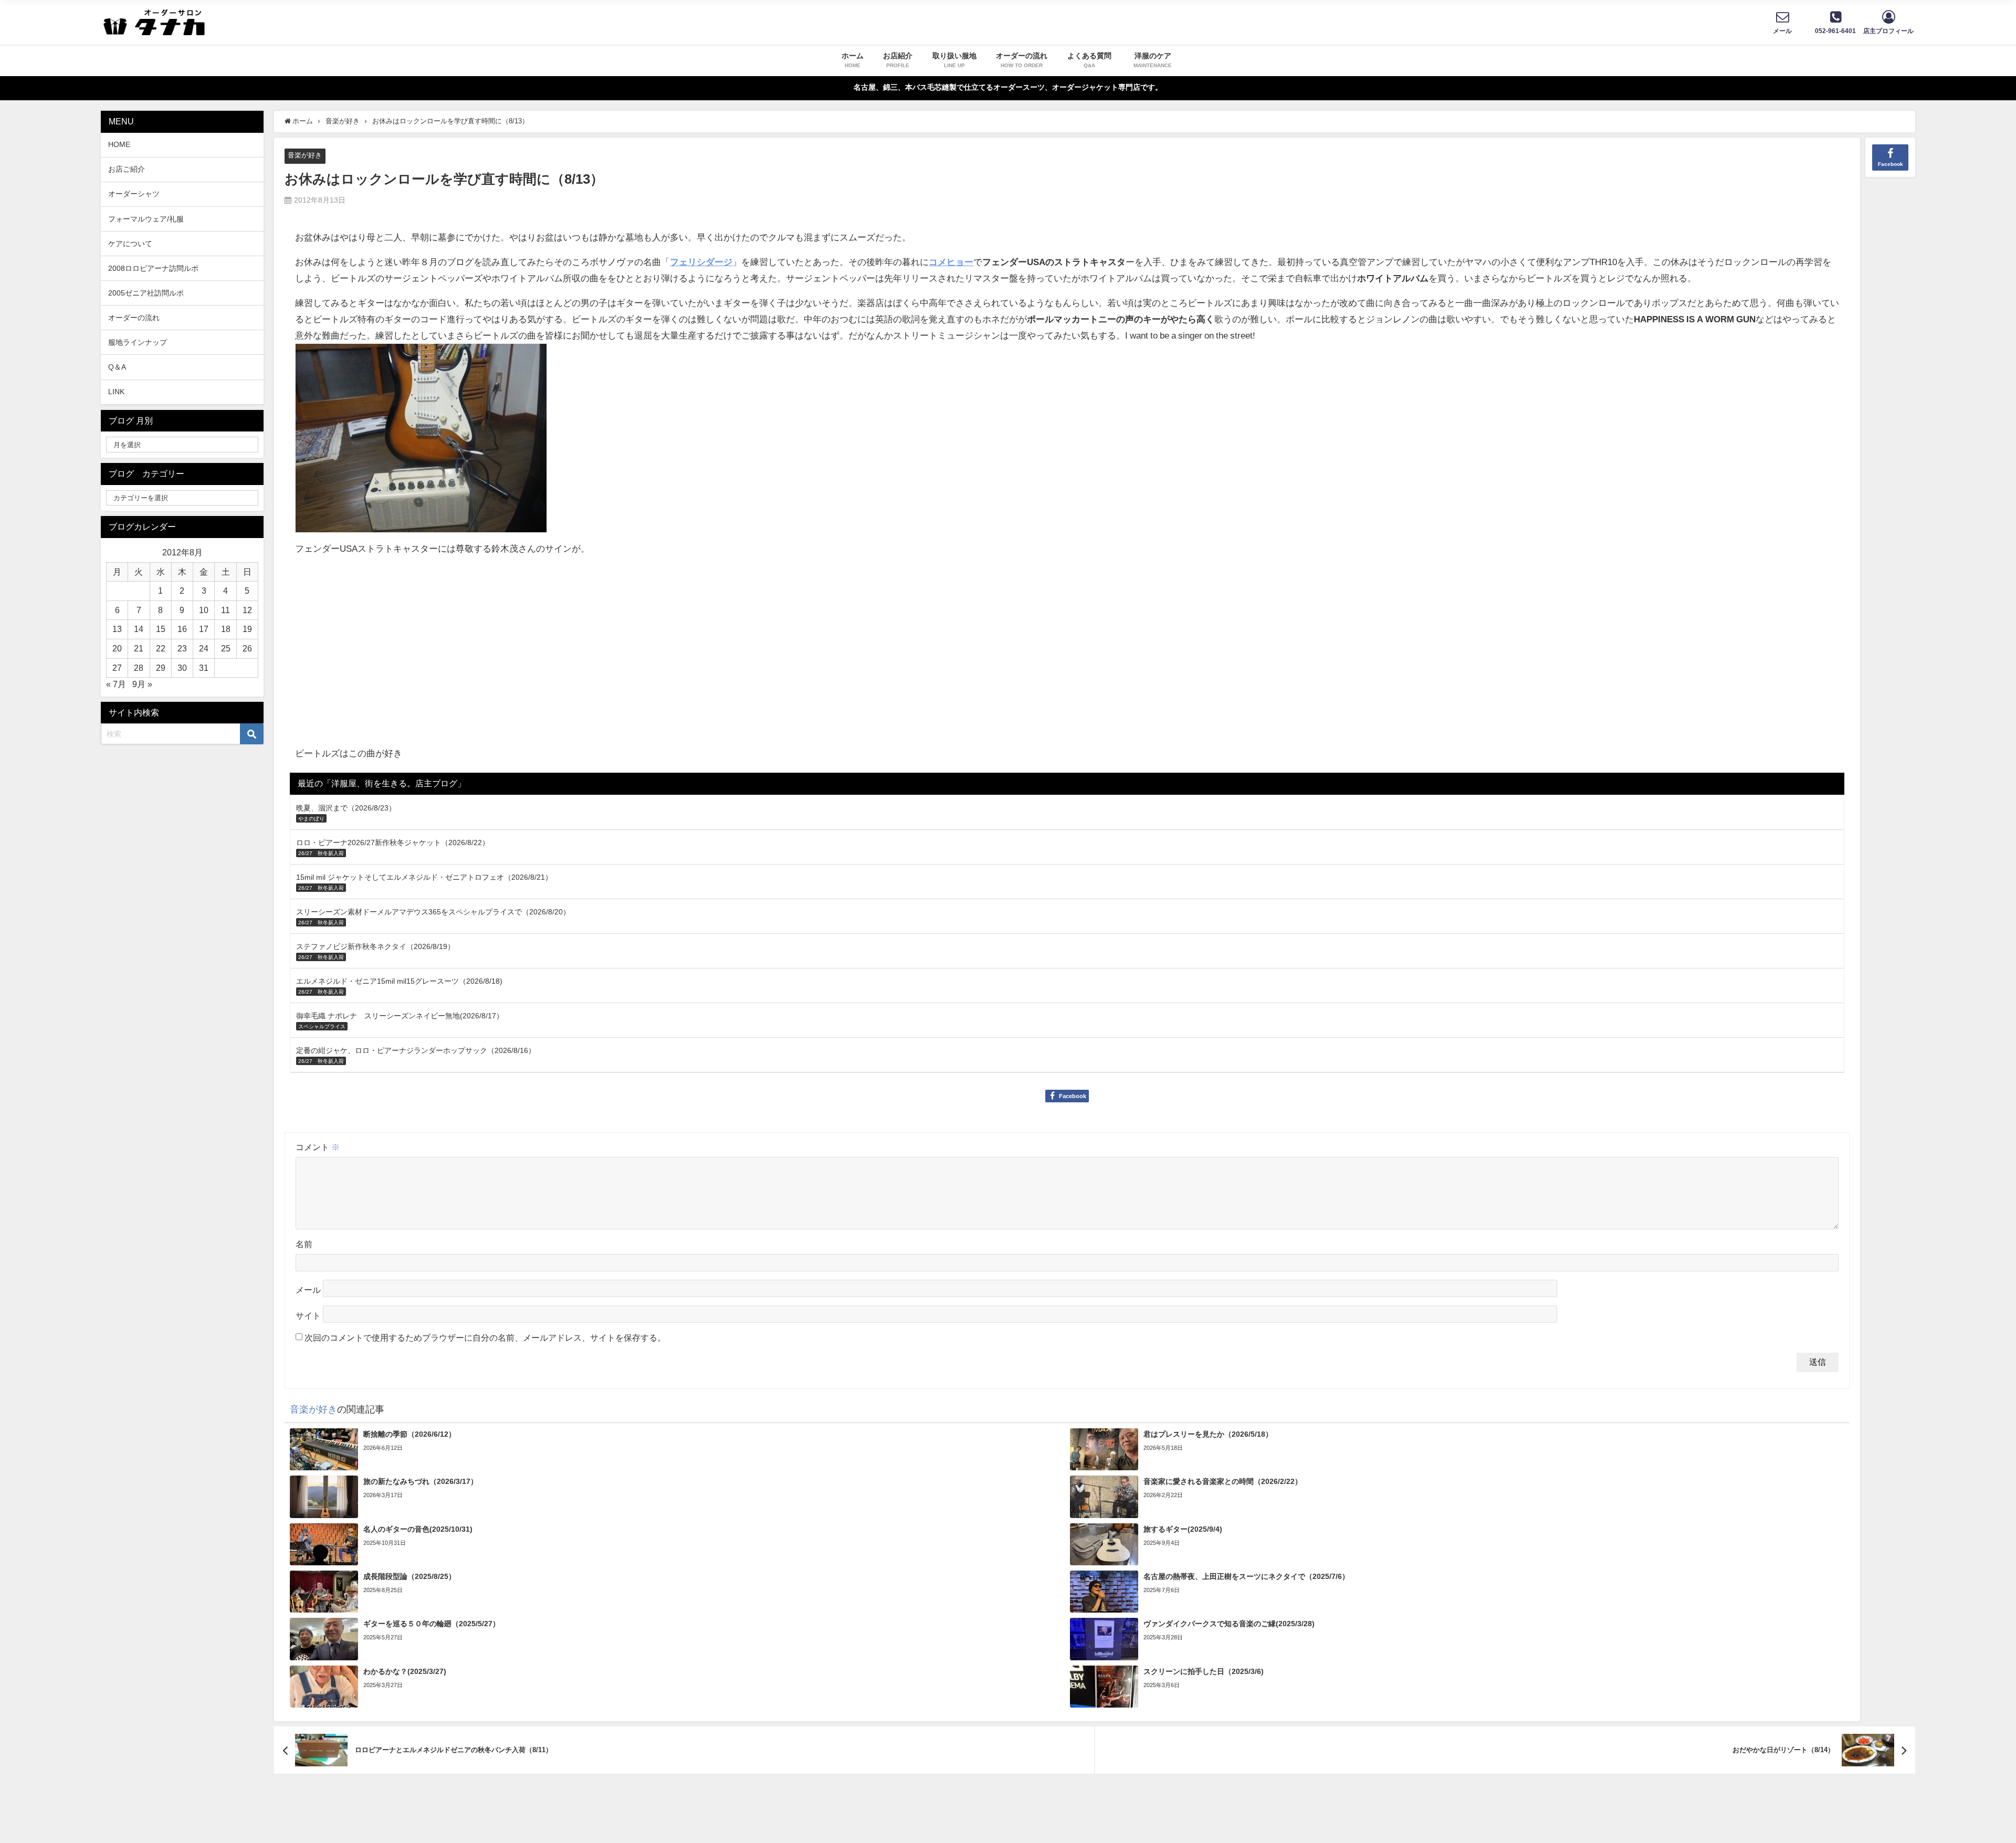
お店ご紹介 (127, 169)
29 (161, 668)
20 (117, 648)
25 (226, 648)
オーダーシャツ (134, 194)
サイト (308, 1315)
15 (161, 629)
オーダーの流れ (134, 318)
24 (204, 648)
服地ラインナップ (138, 342)
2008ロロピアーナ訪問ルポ (153, 268)
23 (182, 648)
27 (117, 668)
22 (161, 648)
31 (204, 668)
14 (139, 629)
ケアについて (130, 244)
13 (117, 629)
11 (225, 610)
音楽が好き (305, 155)
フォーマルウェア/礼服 (146, 219)
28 (139, 668)
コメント (318, 1147)
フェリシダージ (701, 262)
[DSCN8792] (421, 442)
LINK (116, 392)
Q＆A (117, 367)
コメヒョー (951, 262)
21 (139, 648)
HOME (119, 144)
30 (182, 668)
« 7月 (116, 684)
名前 (304, 1244)
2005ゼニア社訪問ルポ (146, 293)
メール (308, 1290)
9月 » (142, 684)
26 (247, 648)
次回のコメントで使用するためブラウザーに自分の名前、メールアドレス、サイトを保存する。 (485, 1338)
